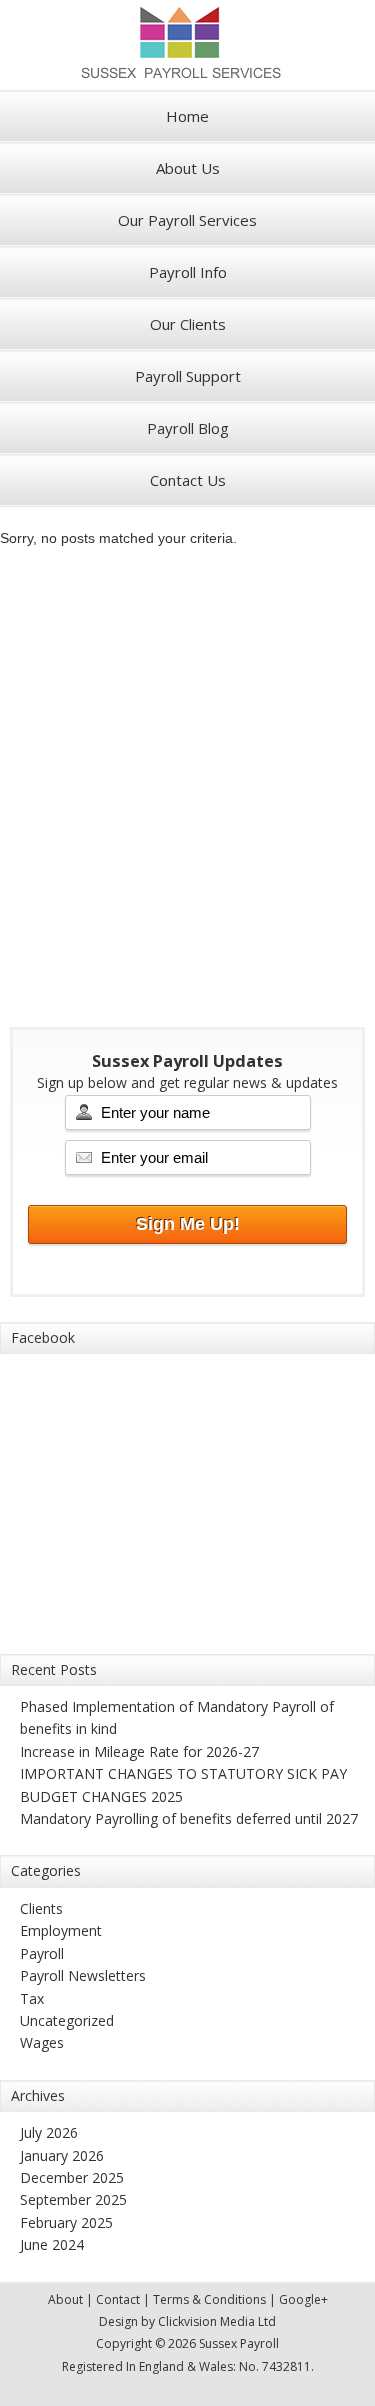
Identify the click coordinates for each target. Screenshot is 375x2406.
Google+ (303, 2299)
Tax (32, 1998)
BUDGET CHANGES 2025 (101, 1796)
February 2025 (66, 2222)
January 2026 (62, 2155)
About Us (188, 168)
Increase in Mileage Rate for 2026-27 (139, 1751)
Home (187, 116)
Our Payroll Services (187, 220)
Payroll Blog (188, 428)
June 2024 (52, 2244)
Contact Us (188, 480)
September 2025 (73, 2199)
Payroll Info (188, 272)
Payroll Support (188, 376)
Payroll (42, 1953)
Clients (41, 1908)
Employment (61, 1930)
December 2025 (72, 2177)
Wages (42, 2042)
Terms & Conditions (209, 2299)
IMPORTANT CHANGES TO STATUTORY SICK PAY (183, 1773)
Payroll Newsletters (83, 1975)
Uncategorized (67, 2020)
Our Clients (188, 324)
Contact (118, 2299)
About (65, 2299)
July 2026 (49, 2132)
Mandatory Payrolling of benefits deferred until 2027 (189, 1818)
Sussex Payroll (188, 45)
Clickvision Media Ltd (217, 2321)
